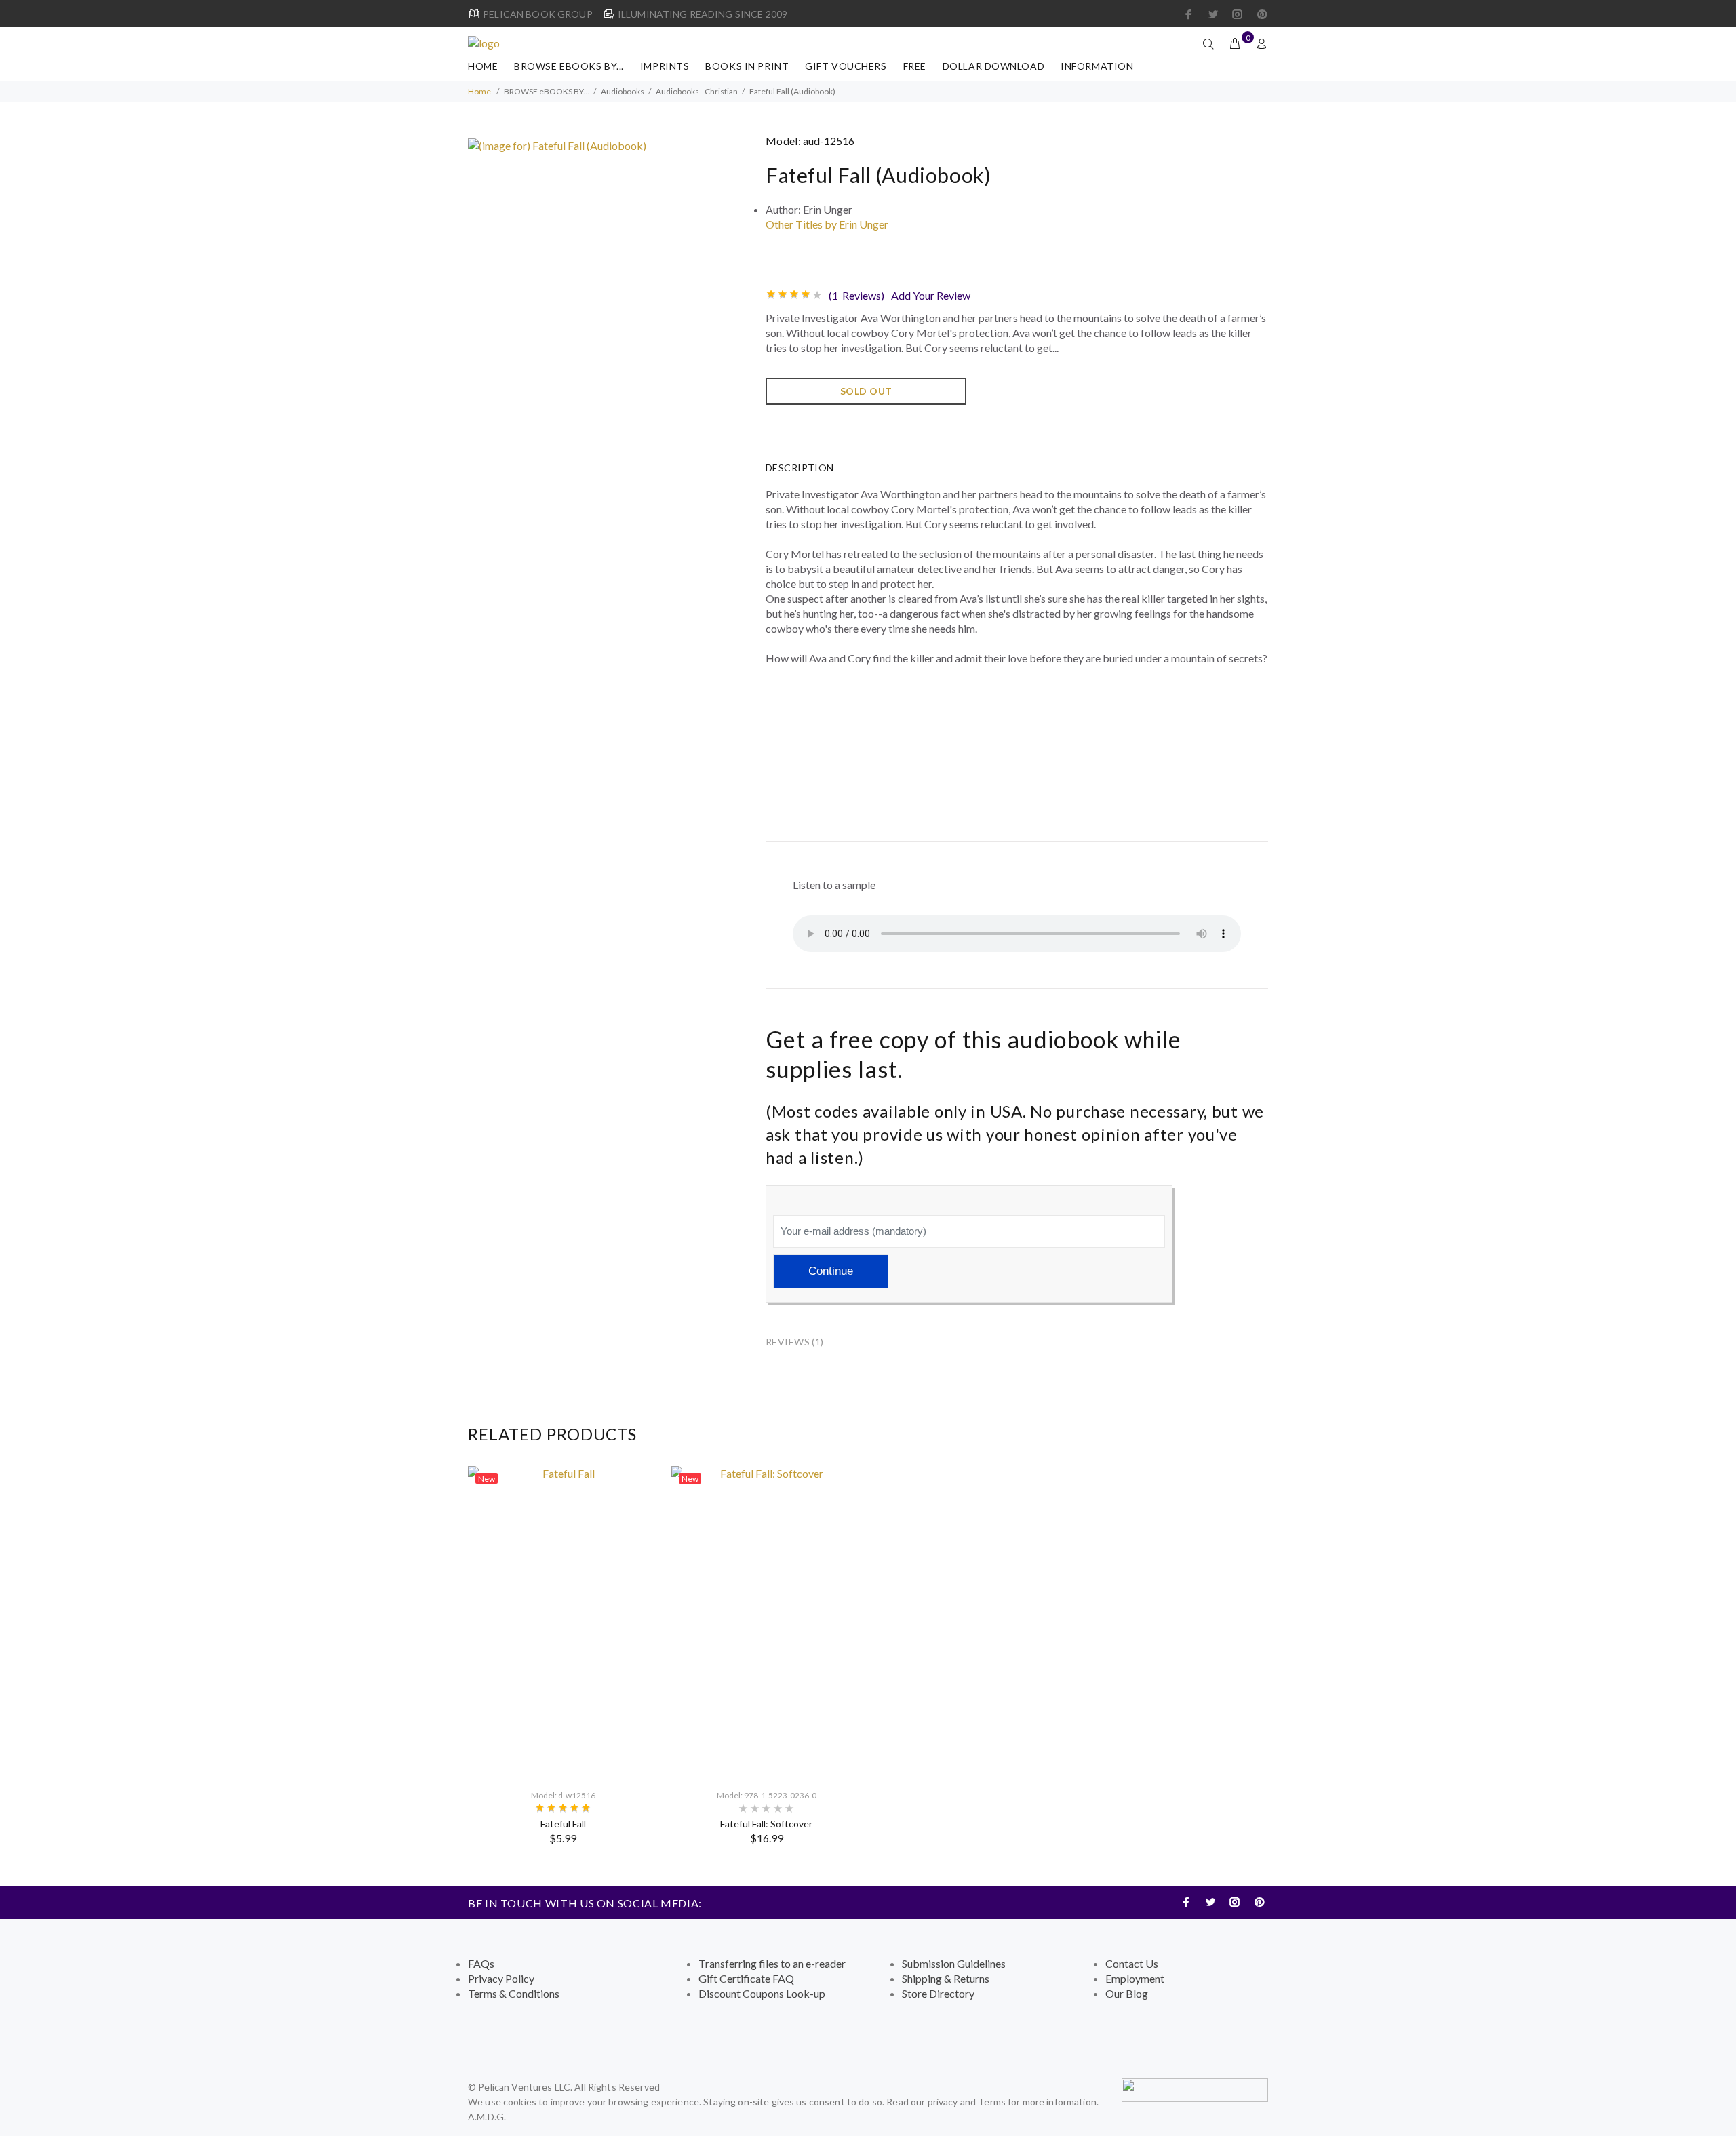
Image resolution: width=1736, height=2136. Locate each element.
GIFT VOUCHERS (846, 66)
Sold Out (866, 391)
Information (1097, 66)
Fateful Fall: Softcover (766, 1824)
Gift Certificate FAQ (746, 1978)
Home (483, 66)
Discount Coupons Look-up (762, 1993)
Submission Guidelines (954, 1963)
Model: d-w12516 (563, 1795)
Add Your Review (931, 295)
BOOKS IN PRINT (747, 66)
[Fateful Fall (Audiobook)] (557, 144)
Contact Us (1132, 1963)
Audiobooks (623, 91)
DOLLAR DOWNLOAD (993, 66)
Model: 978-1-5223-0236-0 (767, 1795)
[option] (563, 1656)
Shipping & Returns (946, 1978)
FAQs (481, 1963)
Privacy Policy (501, 1978)
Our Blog (1127, 1993)
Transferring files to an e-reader (772, 1963)
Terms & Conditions (514, 1993)
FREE (915, 66)
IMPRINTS (665, 66)
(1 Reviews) (856, 295)
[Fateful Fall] (563, 1622)
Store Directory (938, 1993)
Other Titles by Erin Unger (827, 224)
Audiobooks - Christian (697, 91)
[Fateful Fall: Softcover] (766, 1622)
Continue (831, 1271)
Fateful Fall (563, 1824)
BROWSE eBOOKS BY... (569, 66)
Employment (1135, 1978)
